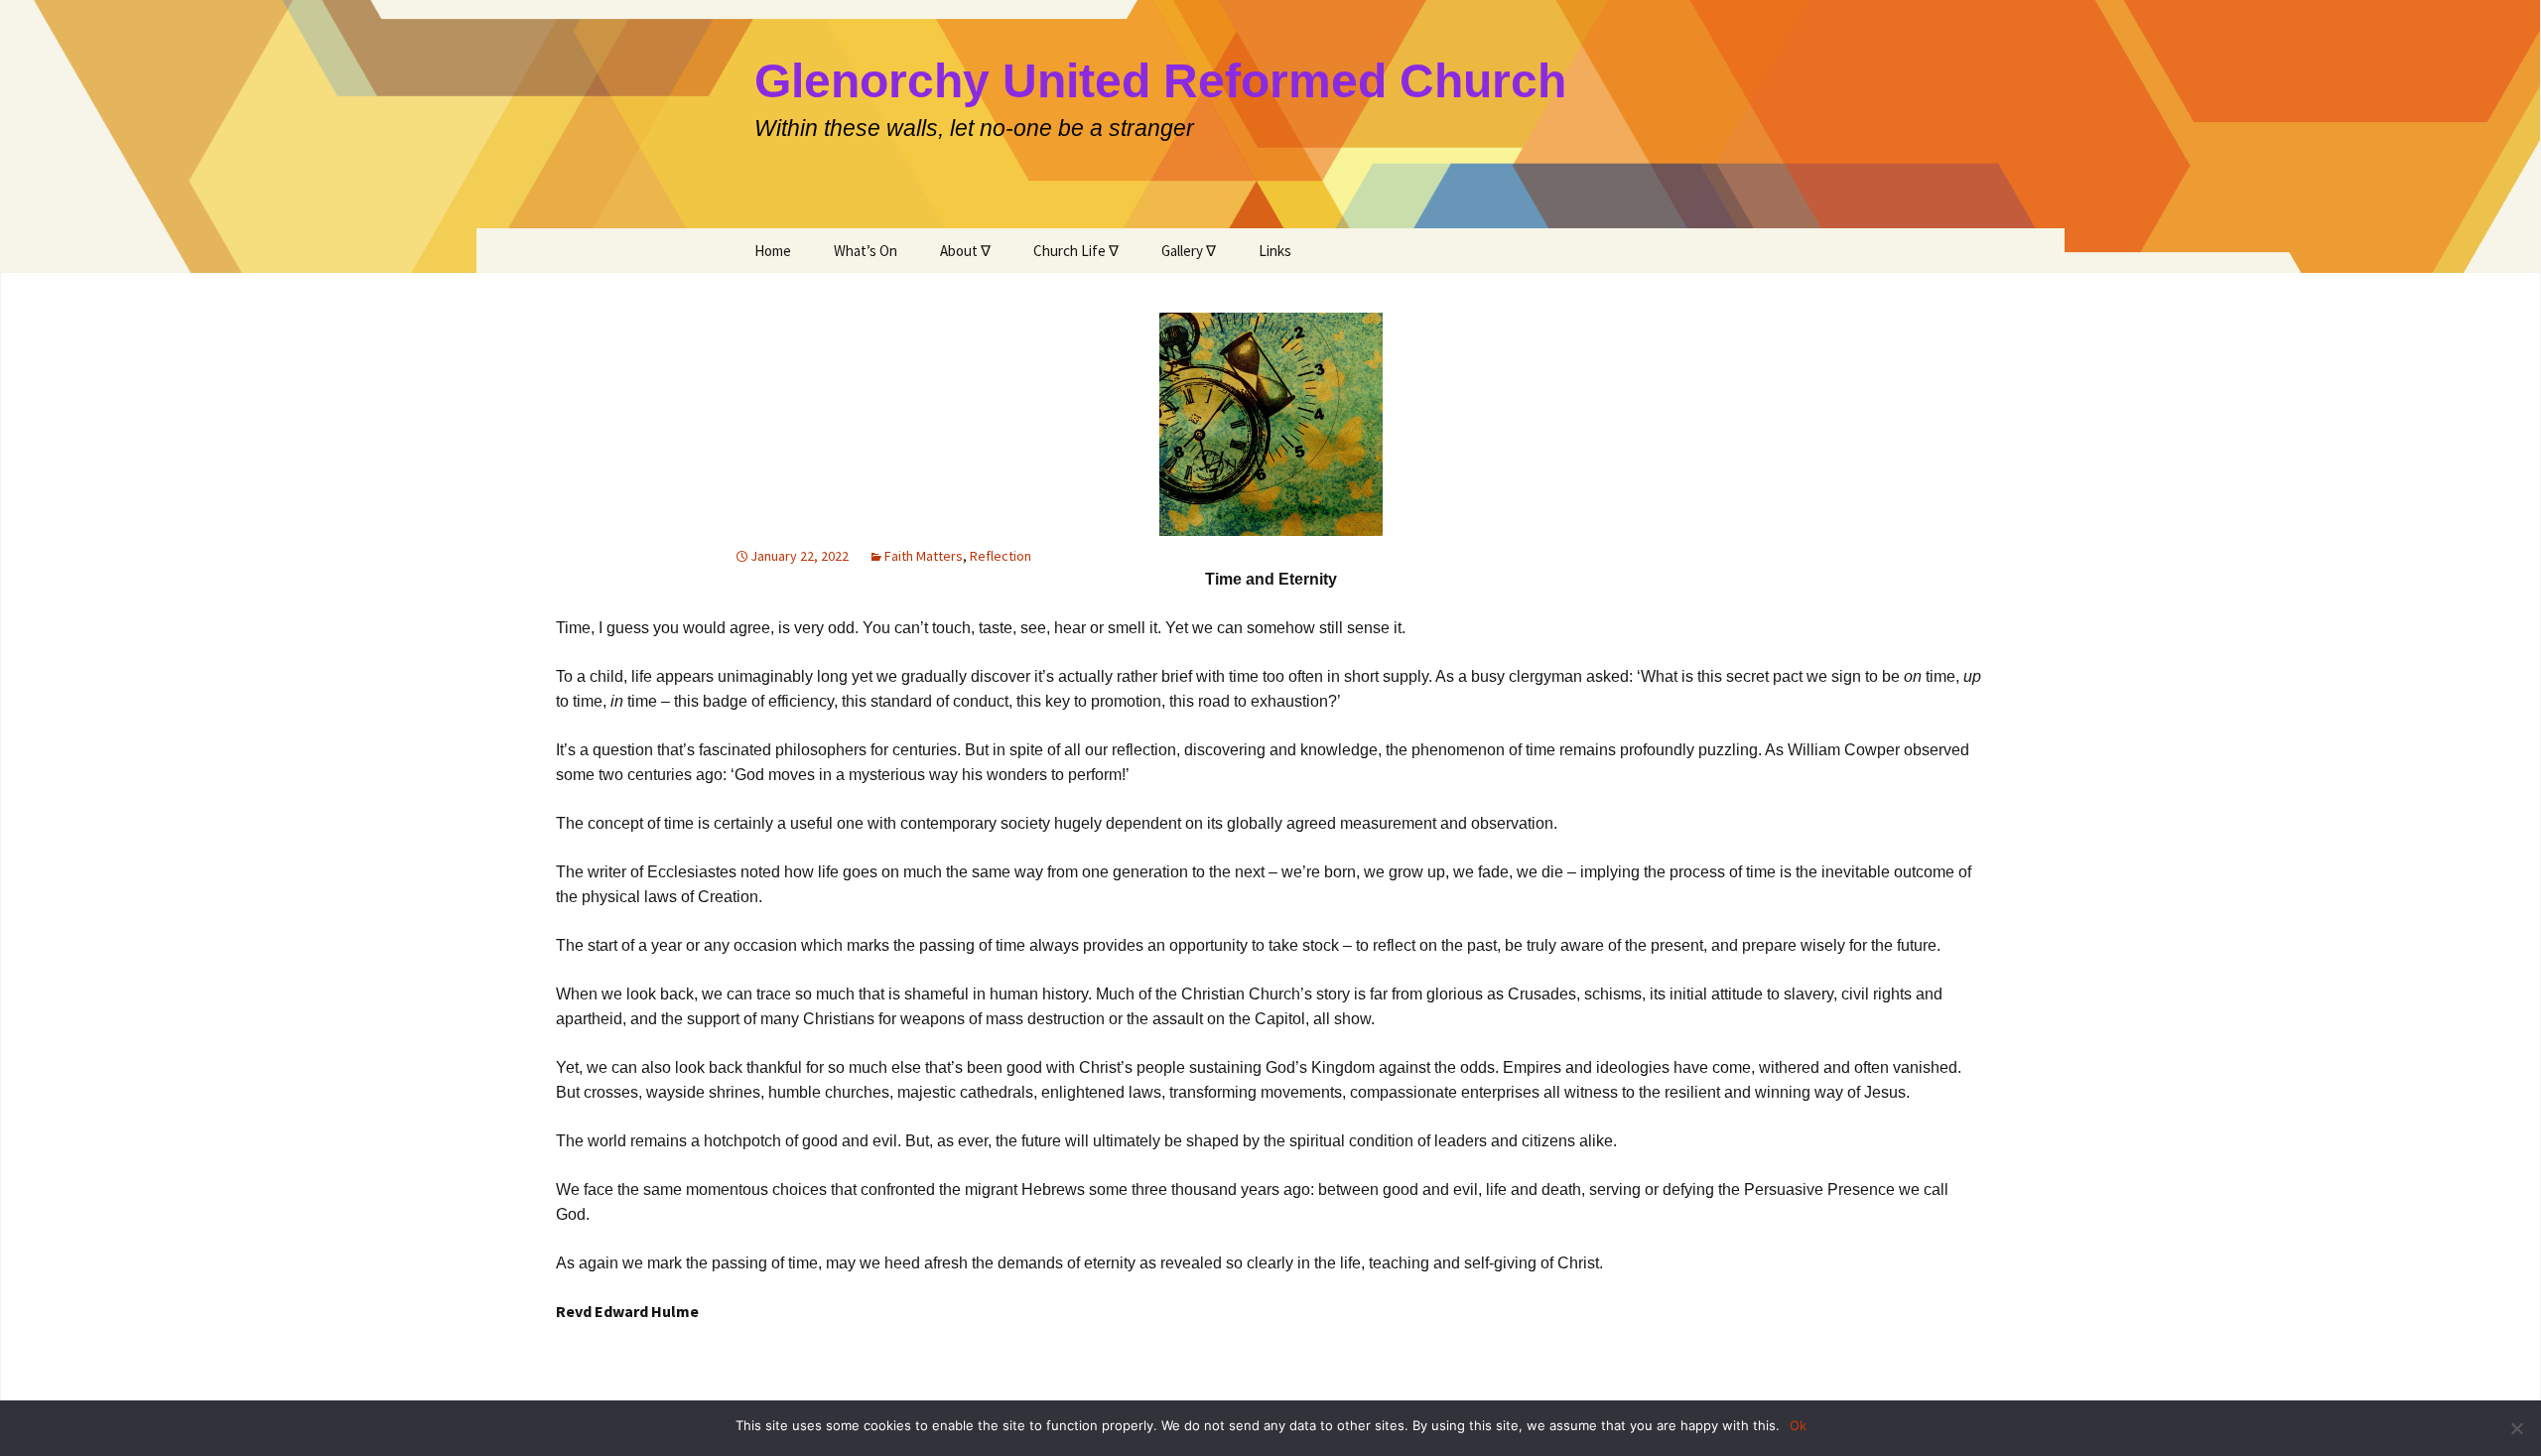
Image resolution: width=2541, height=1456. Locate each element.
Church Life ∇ (1076, 251)
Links (1275, 251)
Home (773, 251)
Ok (1798, 1425)
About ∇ (965, 251)
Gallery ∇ (1189, 251)
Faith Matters (924, 556)
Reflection (1001, 556)
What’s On (866, 251)
